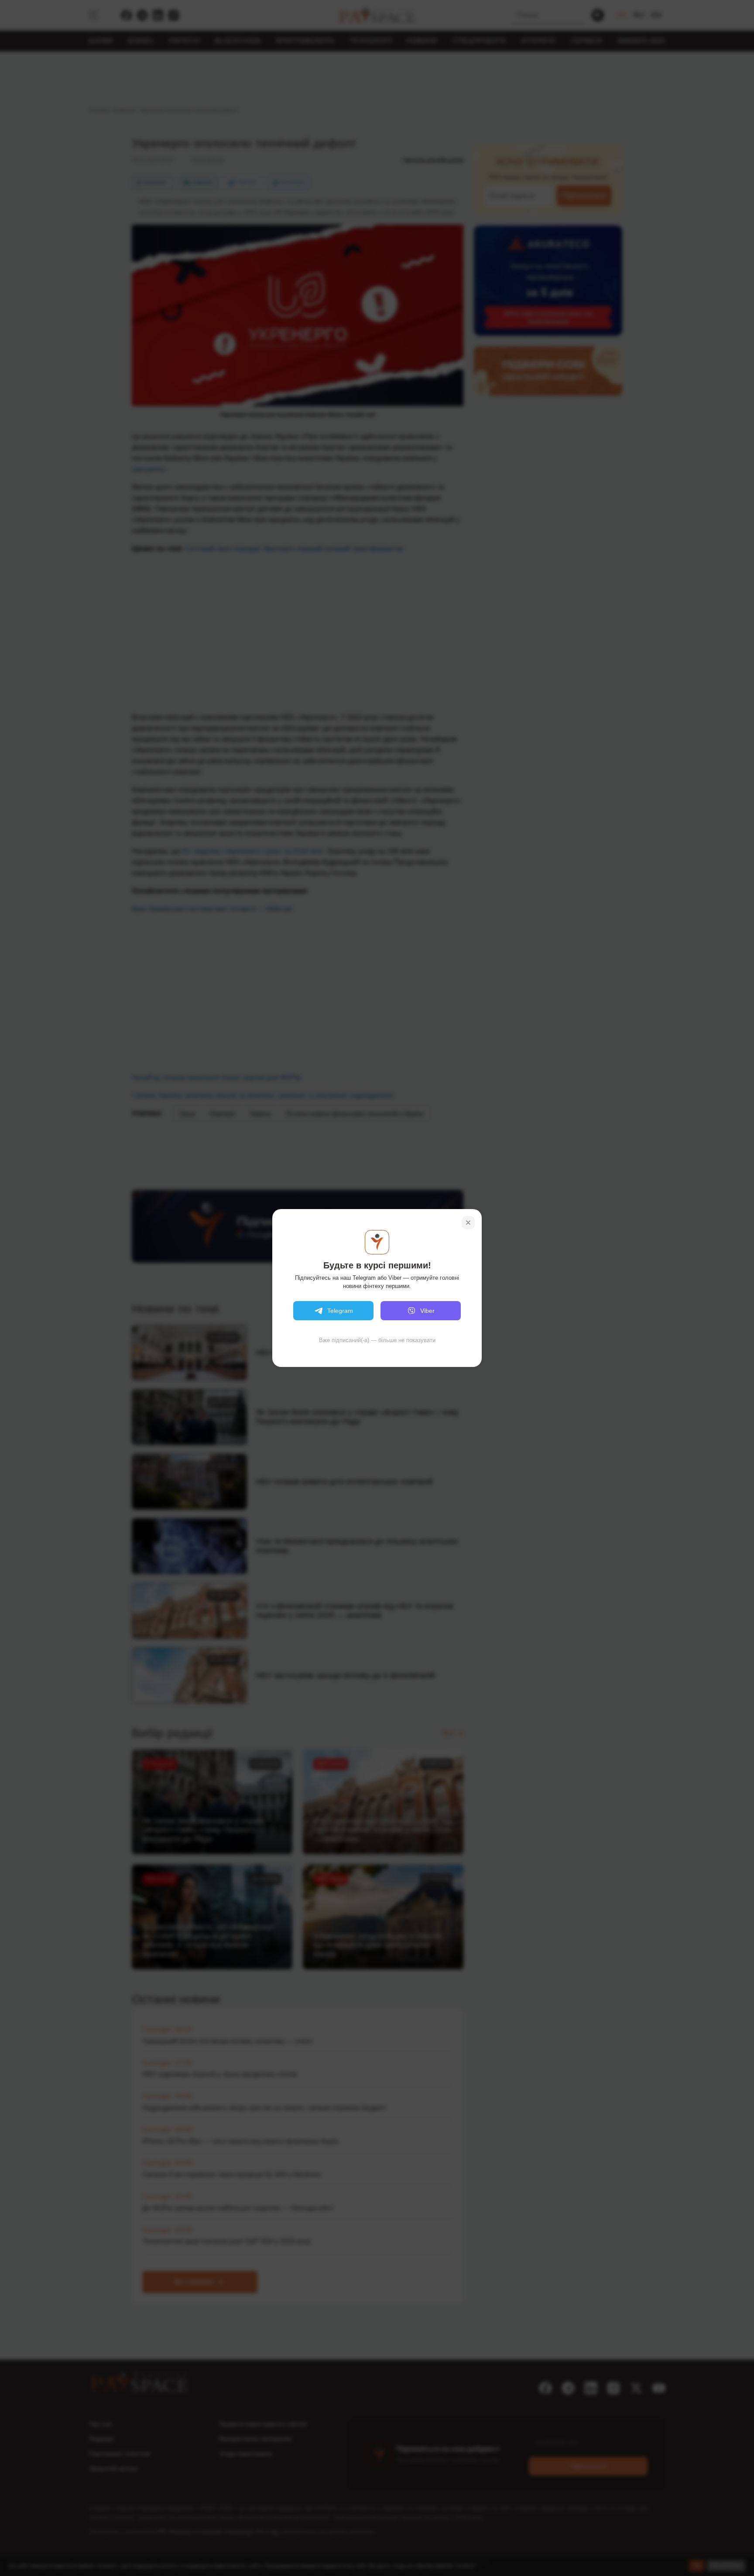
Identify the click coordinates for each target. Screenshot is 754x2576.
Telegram (340, 1311)
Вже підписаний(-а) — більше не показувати (377, 1340)
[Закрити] (468, 1223)
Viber (427, 1311)
